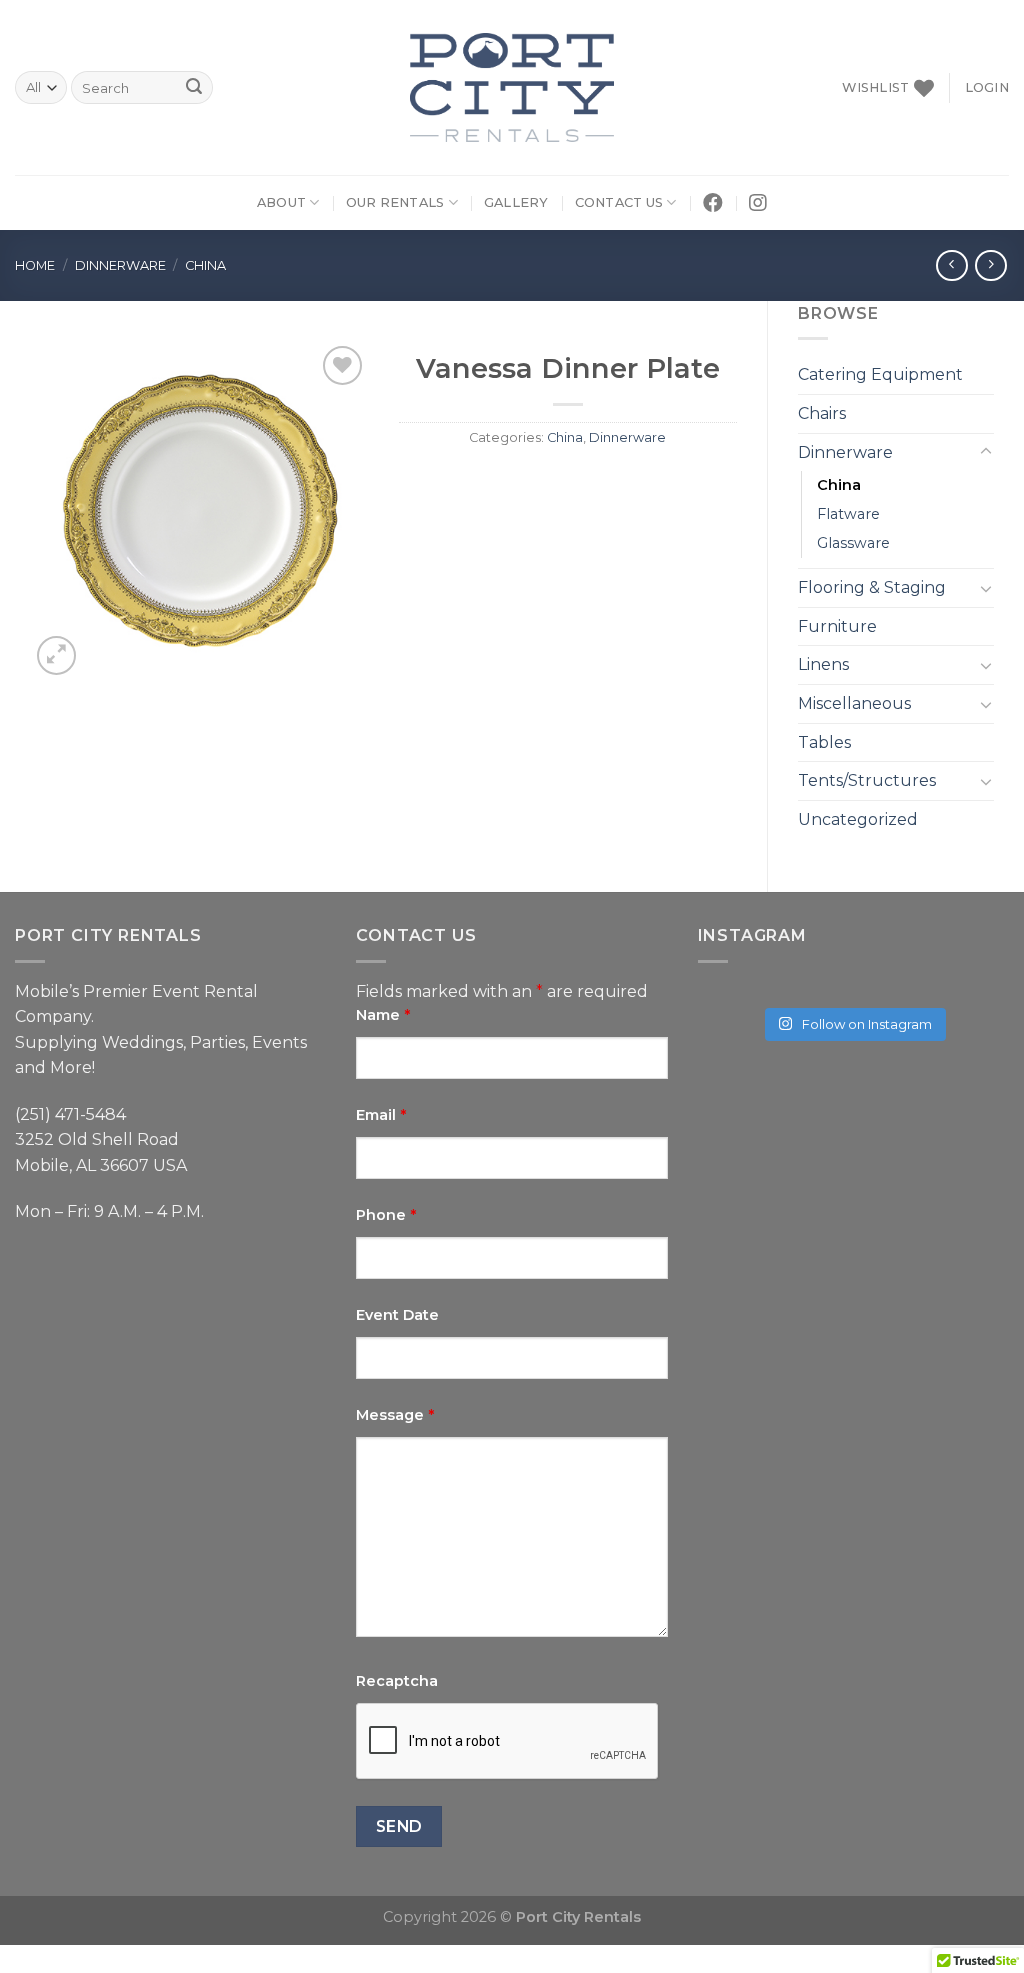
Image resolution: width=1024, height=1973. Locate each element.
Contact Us (619, 202)
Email (381, 1115)
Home (35, 265)
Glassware (853, 543)
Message (395, 1415)
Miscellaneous (854, 703)
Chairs (822, 413)
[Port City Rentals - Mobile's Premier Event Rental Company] (512, 87)
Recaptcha (397, 1681)
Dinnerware (120, 265)
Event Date (397, 1315)
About (281, 202)
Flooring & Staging (872, 587)
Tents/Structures (867, 780)
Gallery (516, 202)
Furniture (837, 626)
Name (383, 1015)
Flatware (848, 514)
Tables (824, 742)
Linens (823, 664)
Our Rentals (395, 202)
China (205, 265)
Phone (386, 1215)
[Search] (194, 88)
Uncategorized (858, 819)
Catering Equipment (880, 374)
